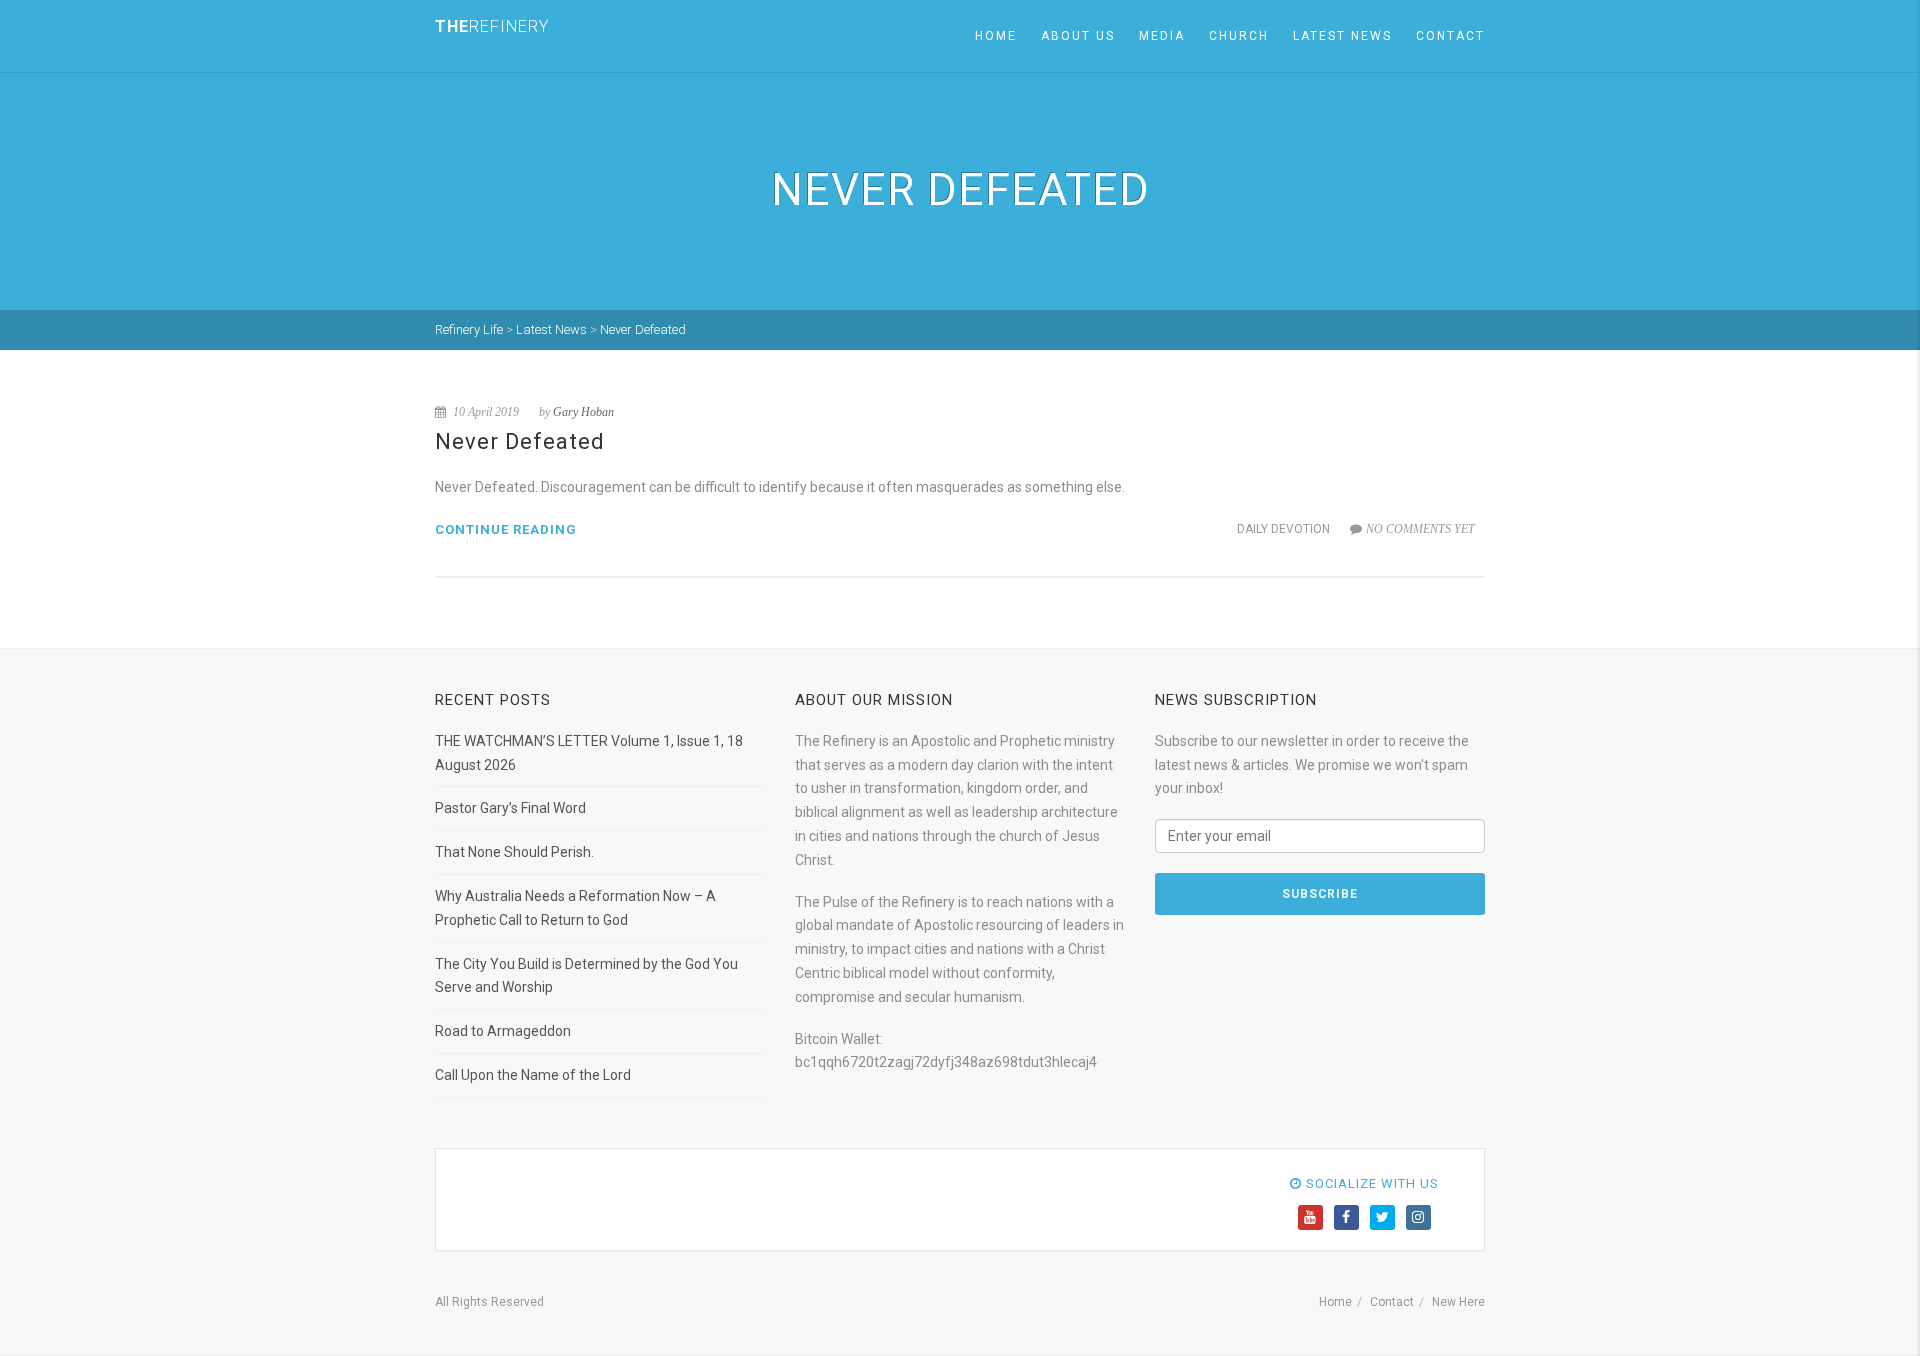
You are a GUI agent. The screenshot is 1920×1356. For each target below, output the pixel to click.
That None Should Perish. (514, 852)
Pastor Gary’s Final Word (510, 808)
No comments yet (1420, 529)
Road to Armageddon (503, 1031)
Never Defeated (520, 441)
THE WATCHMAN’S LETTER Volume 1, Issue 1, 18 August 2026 (589, 753)
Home (996, 36)
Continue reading (506, 529)
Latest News (1342, 36)
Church (1239, 36)
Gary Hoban (583, 412)
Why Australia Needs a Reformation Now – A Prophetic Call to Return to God (575, 908)
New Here (1458, 1302)
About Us (1078, 36)
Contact (1450, 36)
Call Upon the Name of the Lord (533, 1075)
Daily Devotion (1283, 529)
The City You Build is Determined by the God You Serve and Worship (586, 976)
